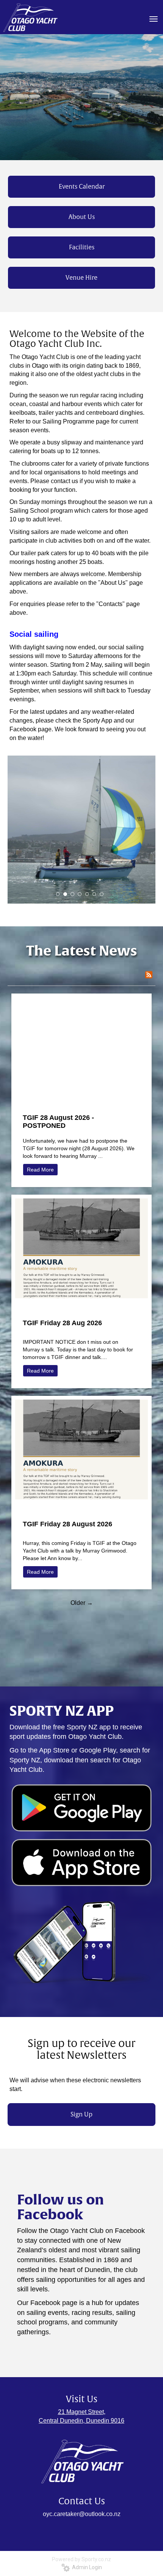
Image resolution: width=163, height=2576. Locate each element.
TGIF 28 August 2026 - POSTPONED (58, 1122)
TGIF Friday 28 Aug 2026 (62, 1323)
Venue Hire (81, 278)
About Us (82, 217)
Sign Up (81, 2115)
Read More (40, 1170)
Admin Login (86, 2567)
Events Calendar (82, 187)
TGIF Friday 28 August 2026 (67, 1524)
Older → (82, 1603)
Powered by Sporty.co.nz (81, 2559)
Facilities (82, 247)
